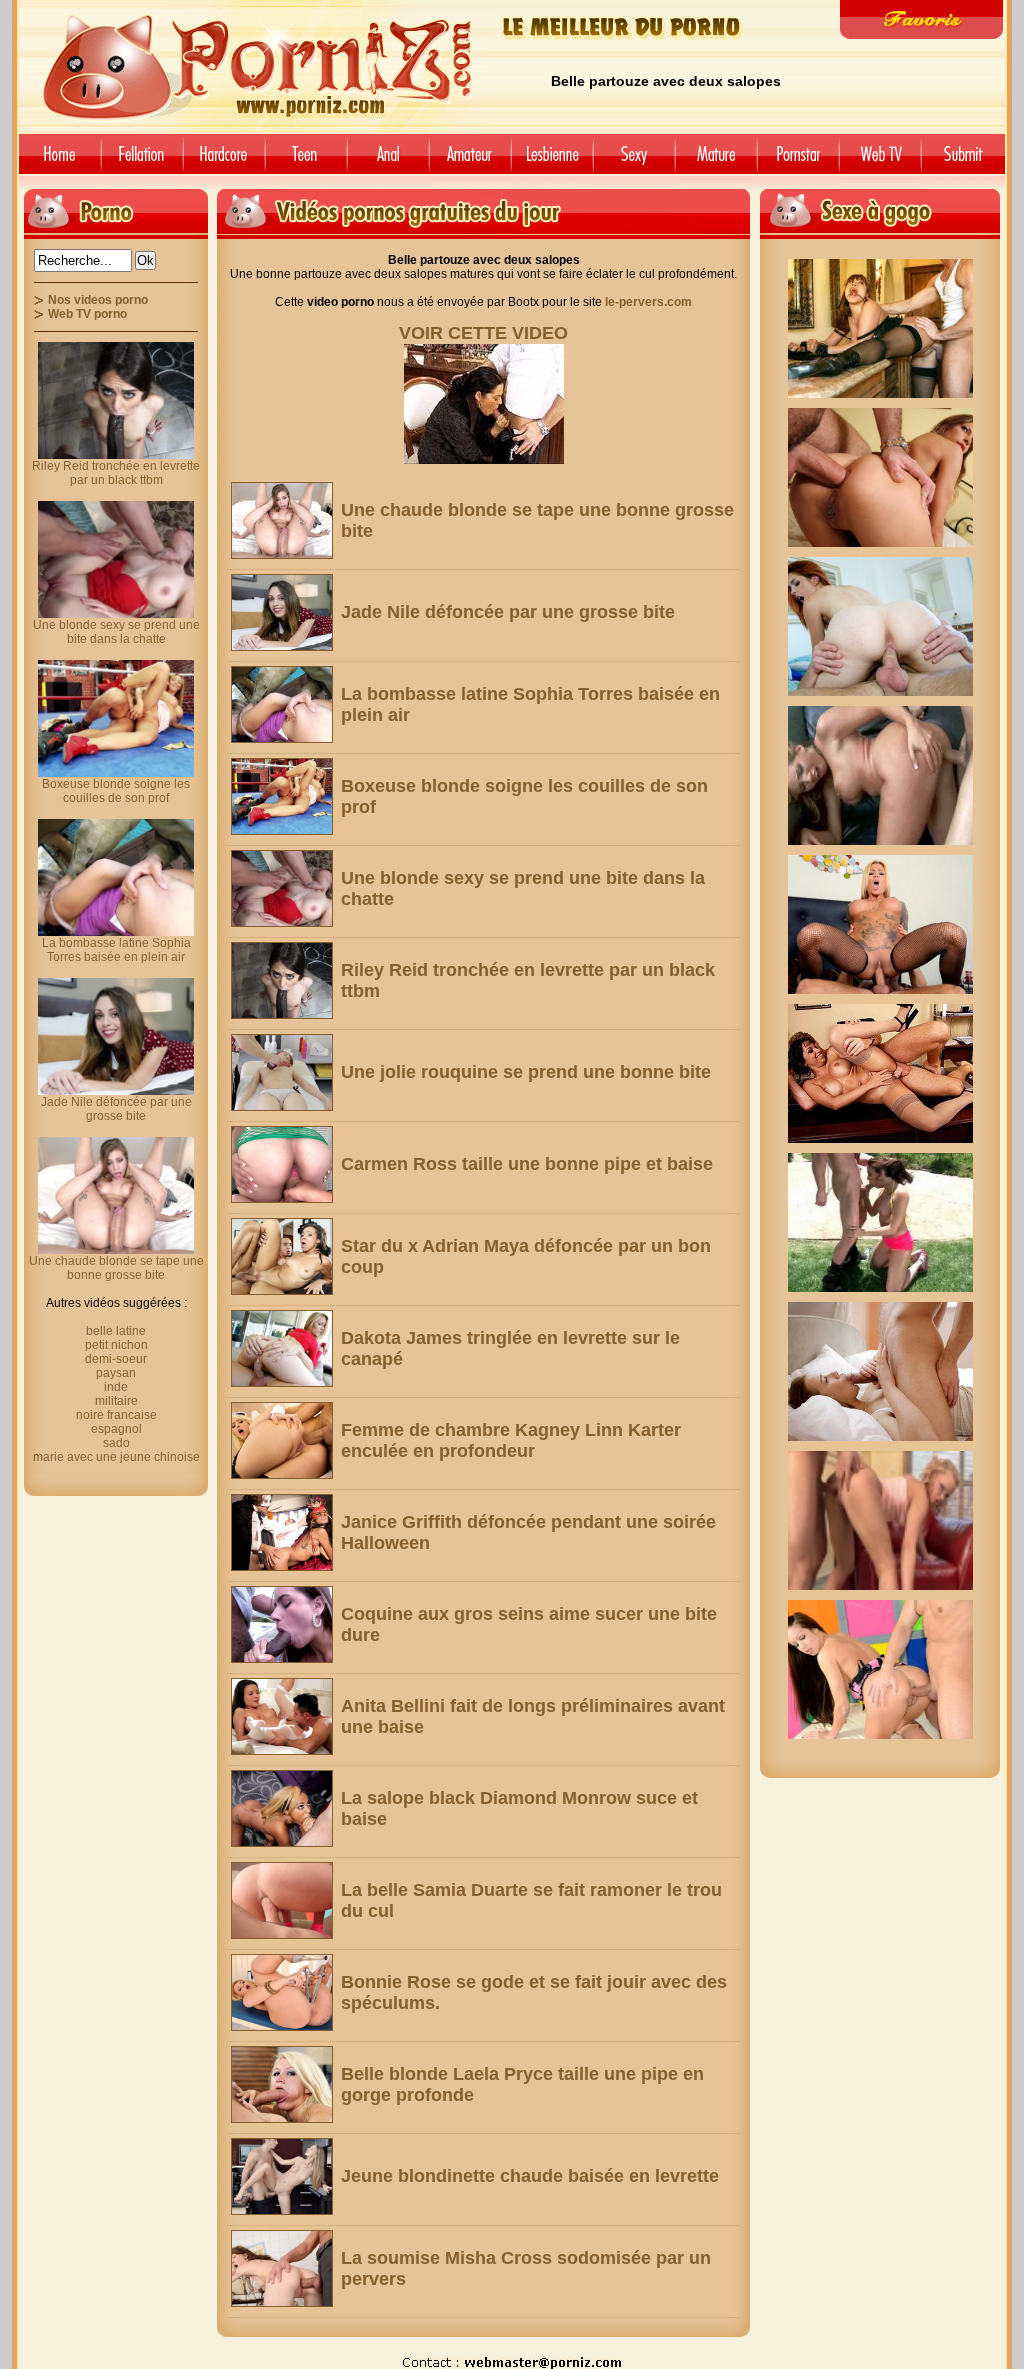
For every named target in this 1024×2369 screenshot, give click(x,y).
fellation (142, 161)
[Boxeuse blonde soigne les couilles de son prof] (282, 796)
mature (716, 161)
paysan (116, 1373)
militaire (116, 1401)
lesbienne (552, 161)
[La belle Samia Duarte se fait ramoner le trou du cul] (282, 1900)
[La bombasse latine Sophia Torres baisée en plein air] (282, 704)
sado (116, 1443)
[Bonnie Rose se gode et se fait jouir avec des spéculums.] (282, 1992)
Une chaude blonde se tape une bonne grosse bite (116, 1268)
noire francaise (116, 1415)
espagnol (116, 1429)
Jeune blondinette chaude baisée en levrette (530, 2176)
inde (116, 1387)
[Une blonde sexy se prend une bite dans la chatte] (282, 888)
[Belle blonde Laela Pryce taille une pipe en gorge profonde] (282, 2084)
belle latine (116, 1331)
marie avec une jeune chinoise (116, 1457)
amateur (470, 161)
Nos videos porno (98, 300)
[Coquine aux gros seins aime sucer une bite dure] (282, 1624)
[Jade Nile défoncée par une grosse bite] (282, 612)
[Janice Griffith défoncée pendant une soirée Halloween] (282, 1532)
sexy (634, 161)
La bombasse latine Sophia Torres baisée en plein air (116, 950)
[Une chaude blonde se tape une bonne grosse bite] (282, 520)
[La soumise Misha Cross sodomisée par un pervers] (282, 2268)
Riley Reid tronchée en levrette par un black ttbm (116, 473)
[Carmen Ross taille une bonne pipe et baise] (282, 1164)
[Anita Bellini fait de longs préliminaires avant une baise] (282, 1716)
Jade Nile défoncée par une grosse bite (508, 612)
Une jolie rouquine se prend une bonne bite (526, 1072)
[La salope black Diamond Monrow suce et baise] (282, 1808)
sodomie (388, 161)
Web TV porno (87, 314)
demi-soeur (116, 1359)
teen (306, 161)
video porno (56, 161)
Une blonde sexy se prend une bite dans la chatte (116, 632)
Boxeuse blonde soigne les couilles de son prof (116, 791)
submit (966, 161)
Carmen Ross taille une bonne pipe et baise (527, 1164)
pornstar (798, 161)
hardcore (224, 161)
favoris (921, 19)
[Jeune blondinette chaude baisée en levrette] (282, 2176)
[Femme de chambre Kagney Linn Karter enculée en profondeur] (282, 1440)
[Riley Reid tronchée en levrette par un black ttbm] (282, 980)
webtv (880, 161)
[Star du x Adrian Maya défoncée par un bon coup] (282, 1256)
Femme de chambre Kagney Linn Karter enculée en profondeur (511, 1440)
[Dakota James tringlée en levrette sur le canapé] (282, 1348)
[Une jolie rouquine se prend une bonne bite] (282, 1072)
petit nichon (116, 1345)
